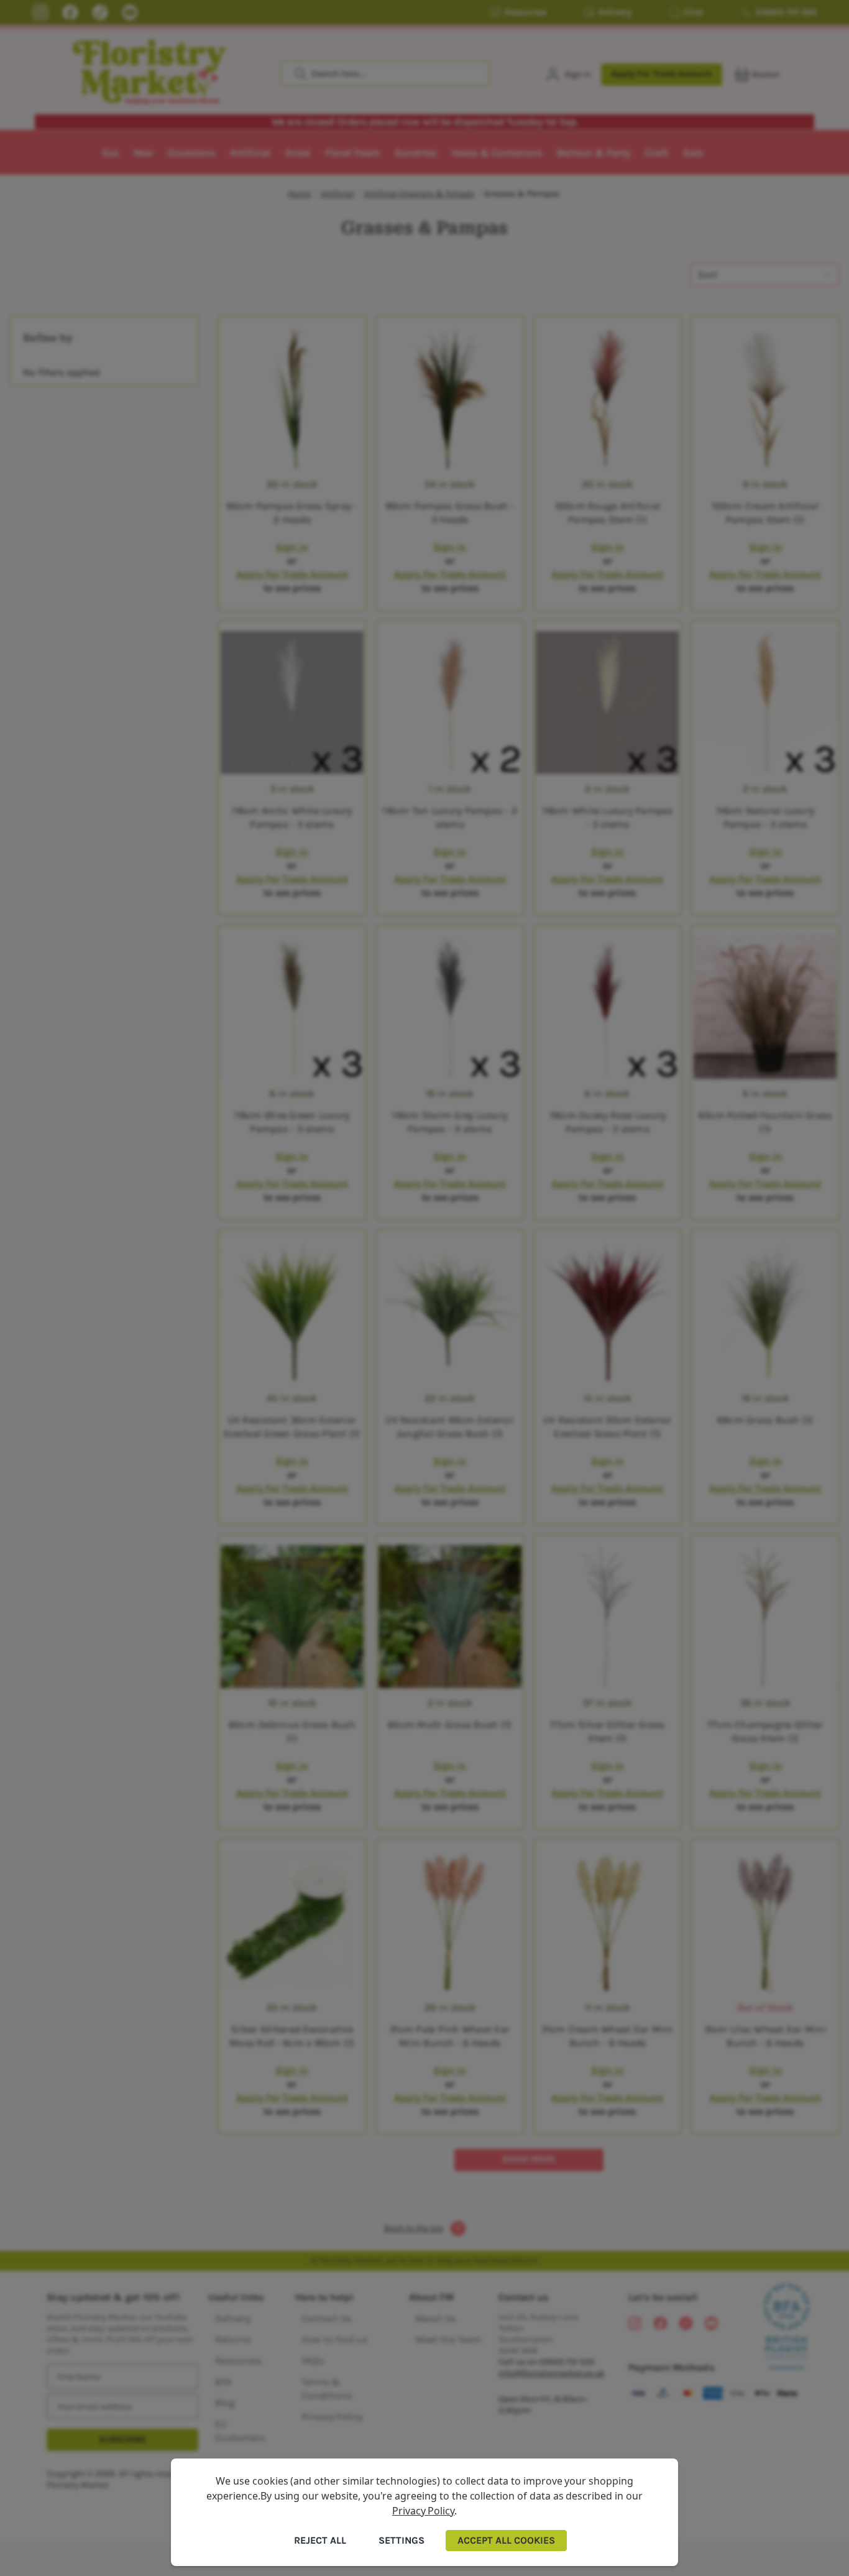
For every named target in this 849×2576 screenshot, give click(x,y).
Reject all (320, 2540)
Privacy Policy (423, 2511)
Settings (402, 2540)
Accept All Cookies (506, 2540)
